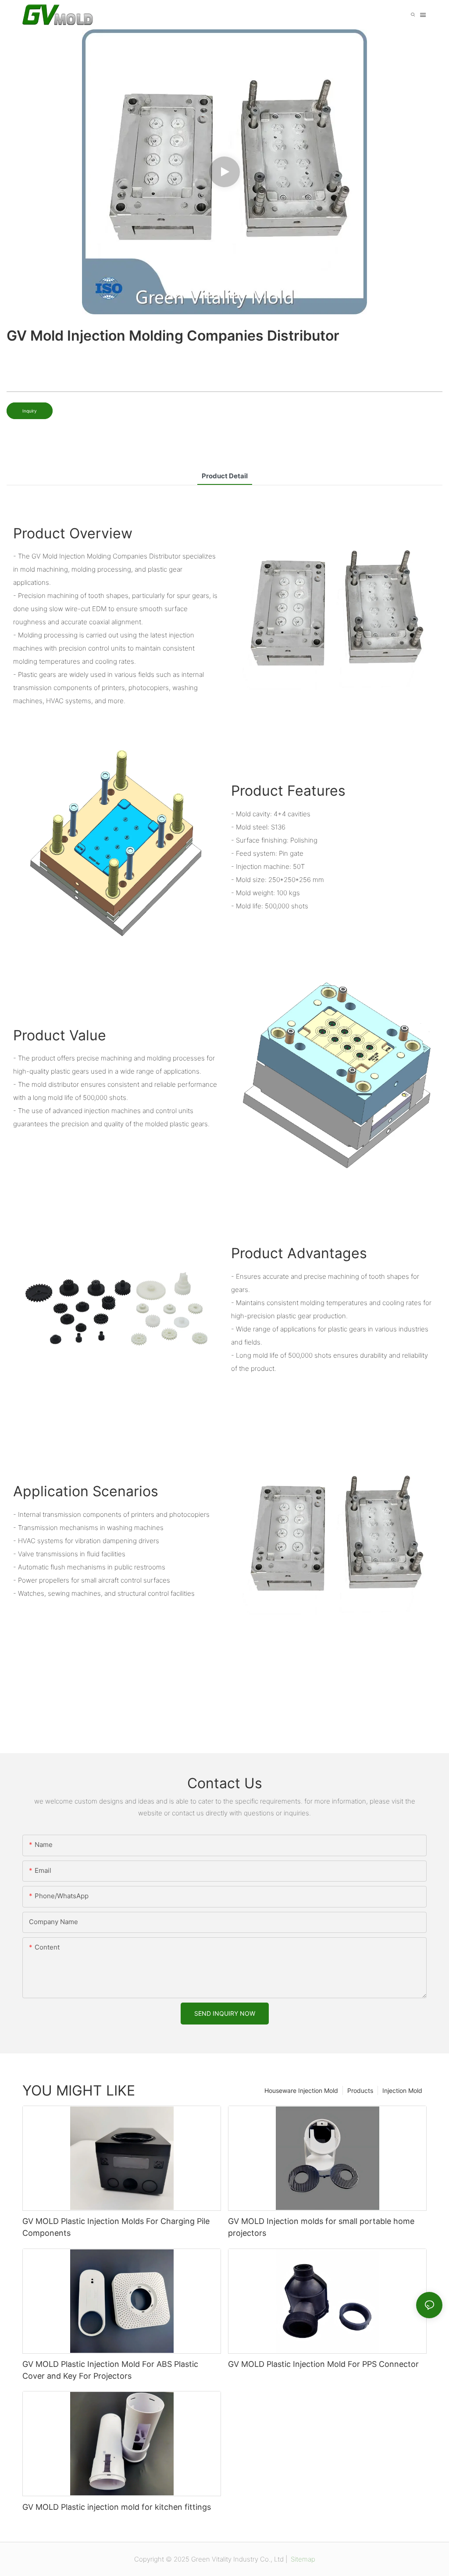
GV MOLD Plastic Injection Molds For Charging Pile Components (116, 2227)
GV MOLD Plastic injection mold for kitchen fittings (117, 2507)
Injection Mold (402, 2090)
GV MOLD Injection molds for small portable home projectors (321, 2227)
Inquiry (30, 411)
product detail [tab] (225, 476)
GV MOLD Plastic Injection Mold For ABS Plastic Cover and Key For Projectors (110, 2370)
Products (360, 2090)
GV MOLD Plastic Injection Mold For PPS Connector (323, 2364)
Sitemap (302, 2559)
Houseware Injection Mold (301, 2090)
